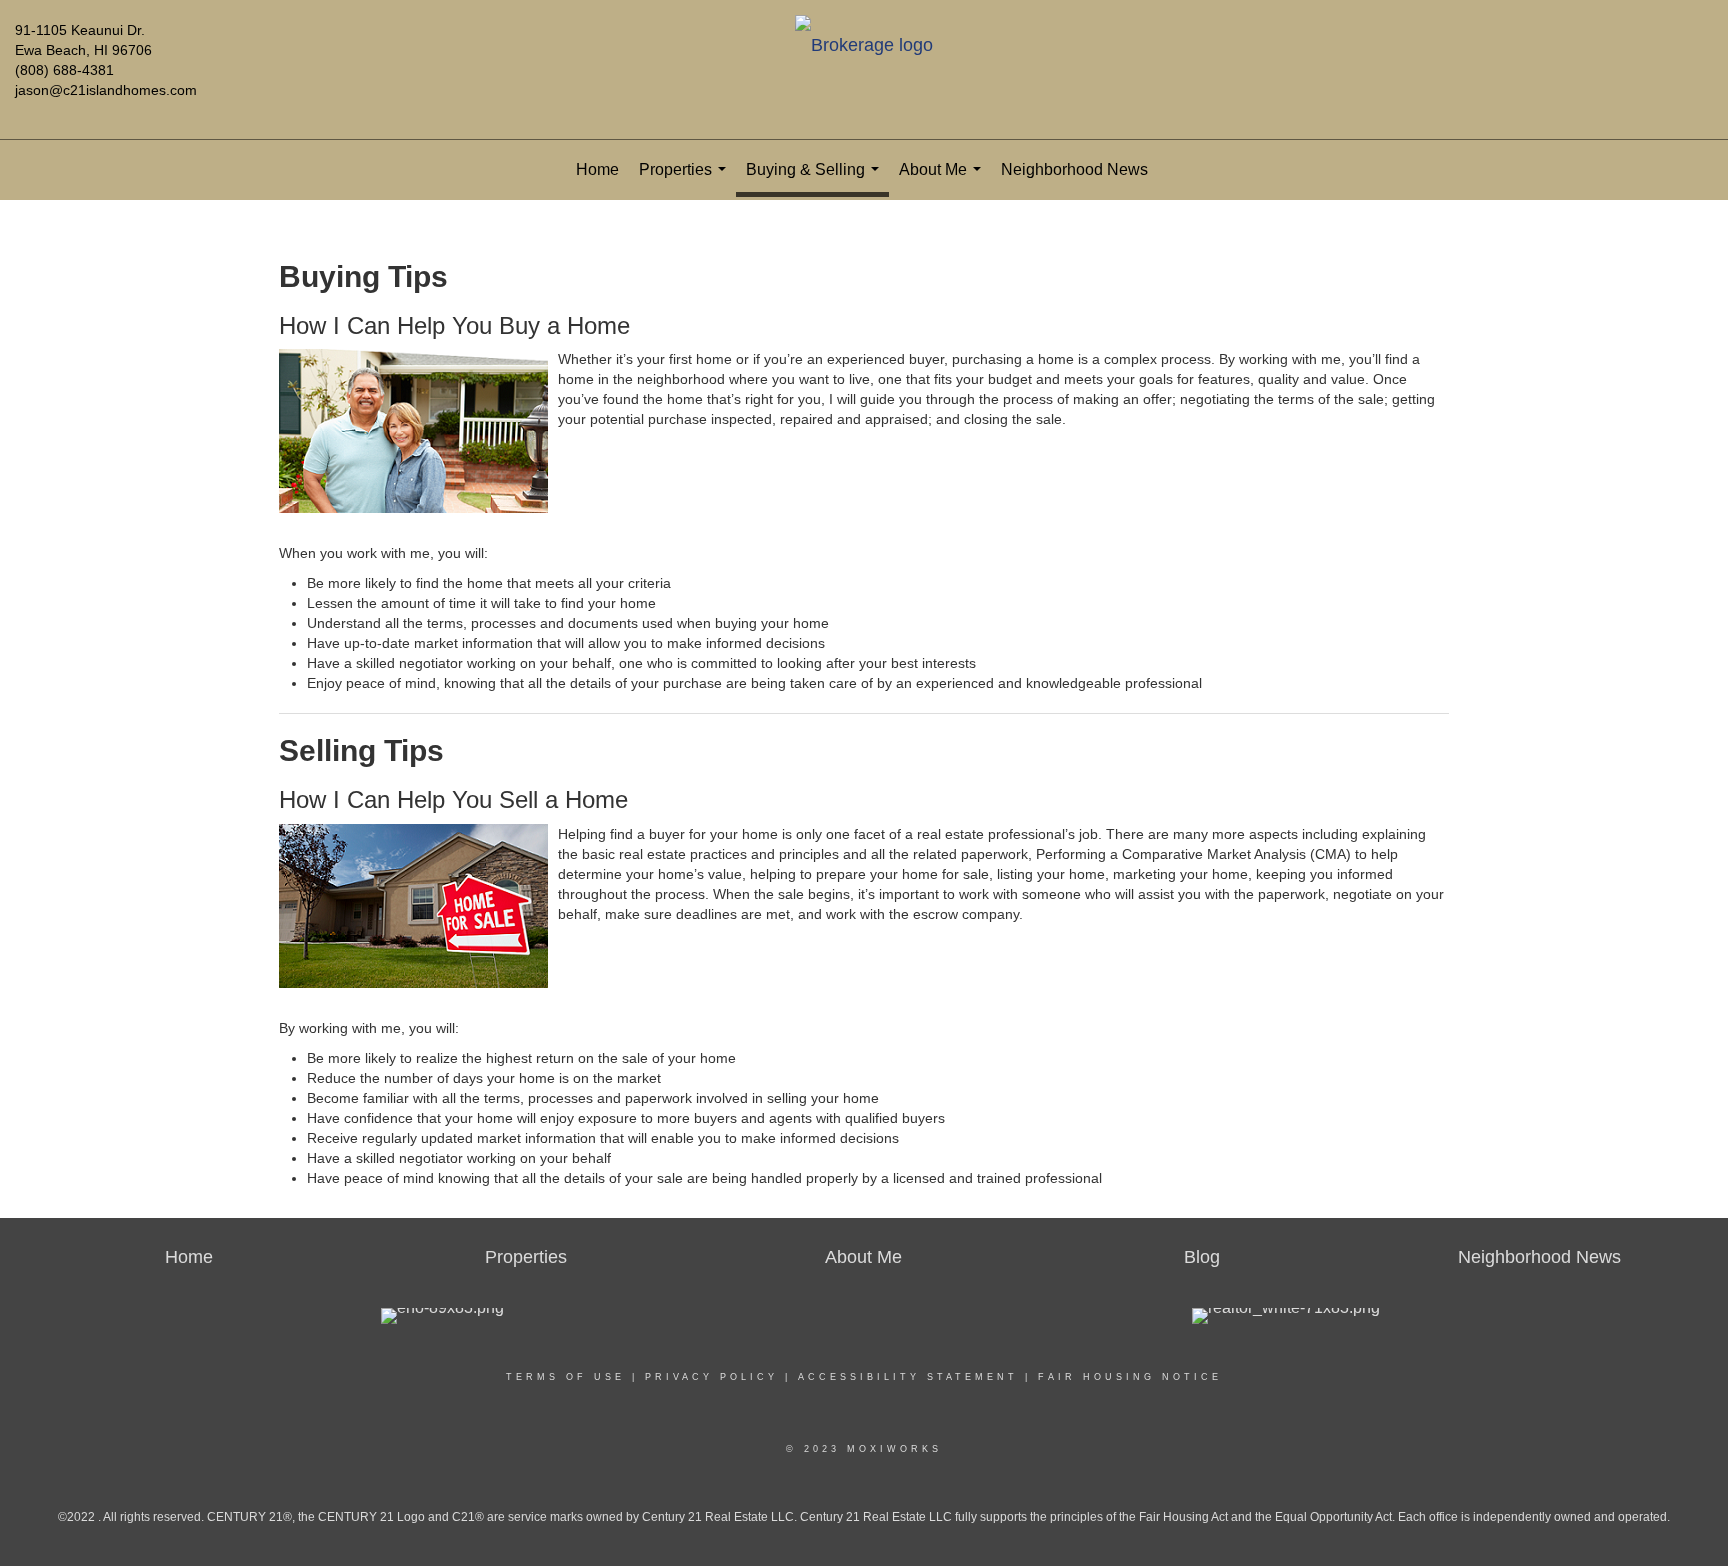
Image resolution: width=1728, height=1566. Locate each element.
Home (597, 169)
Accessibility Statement (908, 1377)
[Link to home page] (864, 46)
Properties (686, 180)
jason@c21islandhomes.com (106, 90)
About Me (944, 180)
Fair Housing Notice (1130, 1377)
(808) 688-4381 (64, 70)
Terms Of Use (565, 1377)
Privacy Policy (711, 1377)
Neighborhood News (1074, 169)
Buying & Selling (816, 179)
